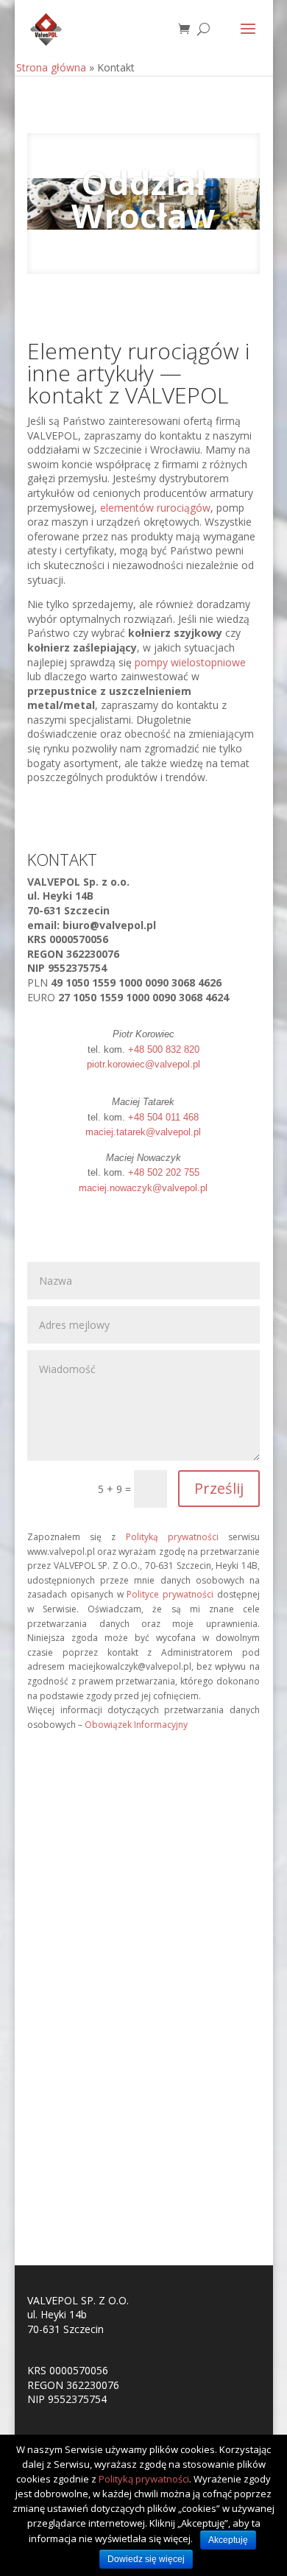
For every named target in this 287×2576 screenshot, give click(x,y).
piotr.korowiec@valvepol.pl (143, 1064)
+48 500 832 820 (164, 1049)
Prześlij (219, 1488)
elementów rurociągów (155, 508)
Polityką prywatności (172, 1537)
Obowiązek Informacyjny (136, 1725)
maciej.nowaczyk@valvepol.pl (143, 1188)
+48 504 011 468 (163, 1117)
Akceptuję (228, 2540)
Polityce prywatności (170, 1594)
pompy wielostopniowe (190, 662)
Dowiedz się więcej (146, 2559)
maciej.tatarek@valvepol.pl (143, 1132)
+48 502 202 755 (164, 1172)
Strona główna (51, 67)
